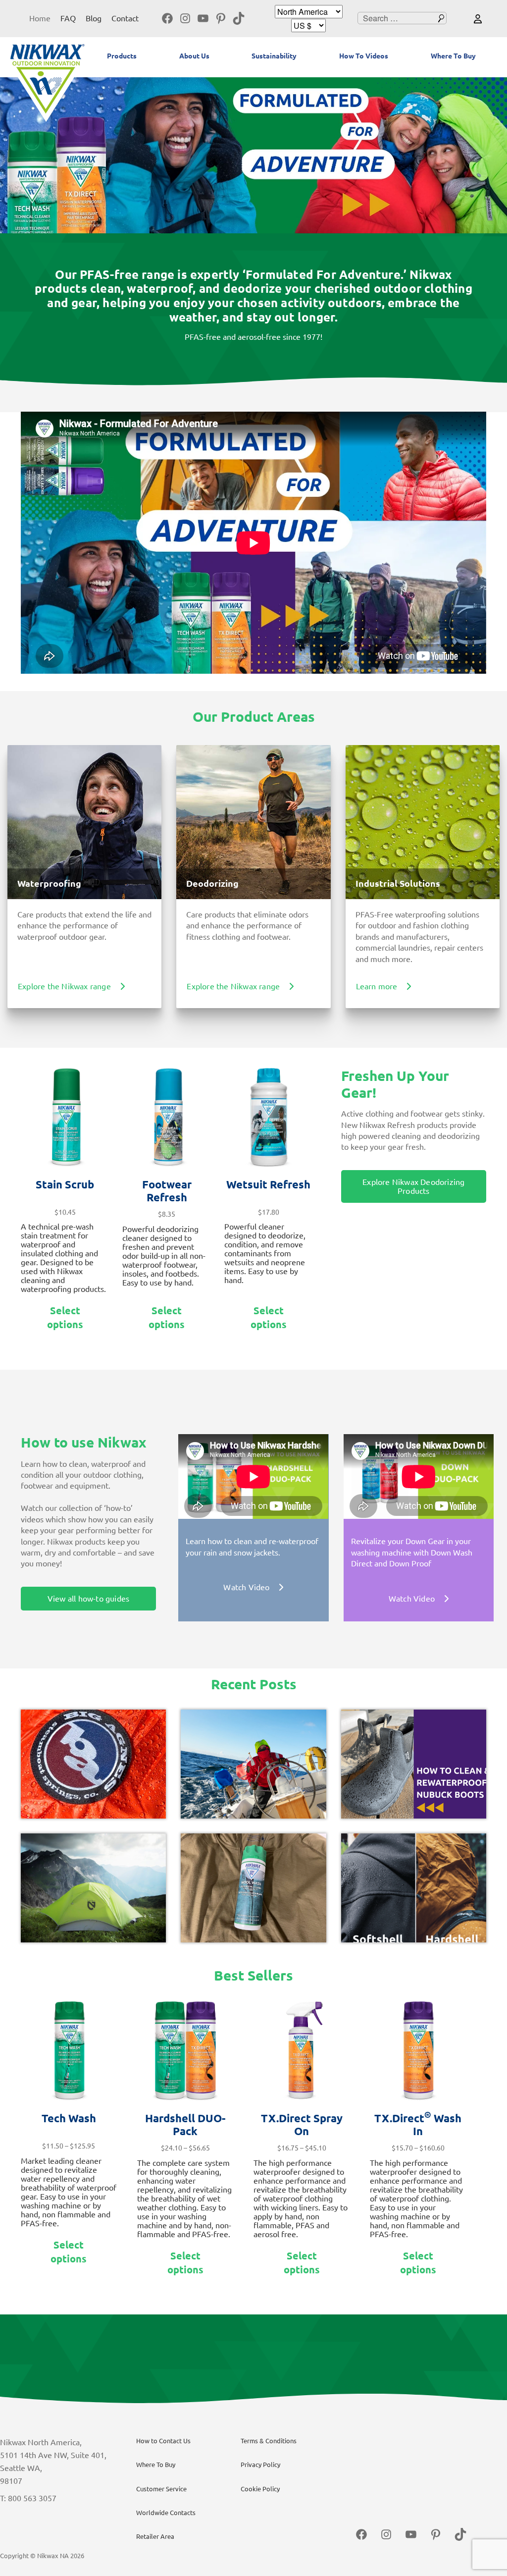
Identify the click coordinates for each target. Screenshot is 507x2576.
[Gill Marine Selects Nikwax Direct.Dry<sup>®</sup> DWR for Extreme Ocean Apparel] (253, 1764)
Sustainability (274, 56)
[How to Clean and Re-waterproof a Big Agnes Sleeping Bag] (93, 1764)
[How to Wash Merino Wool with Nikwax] (253, 1888)
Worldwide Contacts (166, 2513)
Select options (65, 1317)
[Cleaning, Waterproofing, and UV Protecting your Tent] (93, 1888)
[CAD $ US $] (308, 26)
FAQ (68, 18)
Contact (125, 18)
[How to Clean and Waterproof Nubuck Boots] (414, 1764)
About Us (194, 56)
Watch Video (246, 1587)
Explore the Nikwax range (64, 986)
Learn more (377, 986)
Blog (94, 18)
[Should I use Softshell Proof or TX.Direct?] (414, 1888)
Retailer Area (155, 2536)
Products (122, 56)
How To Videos (364, 56)
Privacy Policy (260, 2465)
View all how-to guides (88, 1599)
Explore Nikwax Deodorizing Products (413, 1186)
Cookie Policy (260, 2489)
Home (40, 18)
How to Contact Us (163, 2441)
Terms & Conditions (269, 2441)
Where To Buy (453, 56)
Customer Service (161, 2489)
